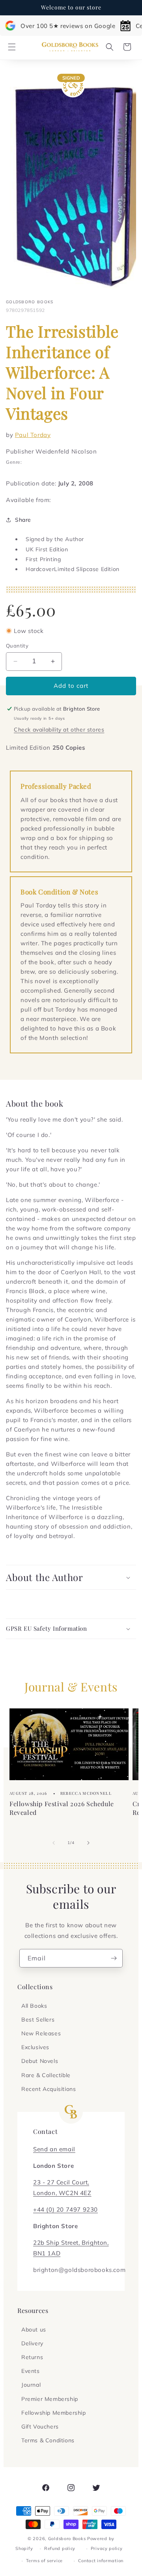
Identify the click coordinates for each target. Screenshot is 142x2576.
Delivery (32, 2343)
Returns (32, 2357)
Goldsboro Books (67, 2539)
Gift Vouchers (40, 2427)
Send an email (54, 2149)
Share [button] (23, 520)
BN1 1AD (47, 2253)
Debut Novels (40, 2061)
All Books (34, 2006)
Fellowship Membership (54, 2413)
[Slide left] (54, 1843)
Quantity (17, 646)
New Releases (41, 2033)
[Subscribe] (114, 1958)
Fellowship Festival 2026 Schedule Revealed (62, 1808)
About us (34, 2330)
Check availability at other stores (59, 730)
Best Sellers (38, 2020)
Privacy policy (107, 2548)
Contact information (101, 2561)
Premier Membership (50, 2399)
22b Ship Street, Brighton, (71, 2243)
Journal (31, 2385)
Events (31, 2371)
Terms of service (44, 2561)
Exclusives (35, 2047)
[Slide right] (88, 1843)
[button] (12, 47)
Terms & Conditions (48, 2440)
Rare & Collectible (46, 2075)
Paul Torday (33, 435)
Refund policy (60, 2548)
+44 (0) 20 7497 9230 (65, 2209)
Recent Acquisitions (49, 2089)
